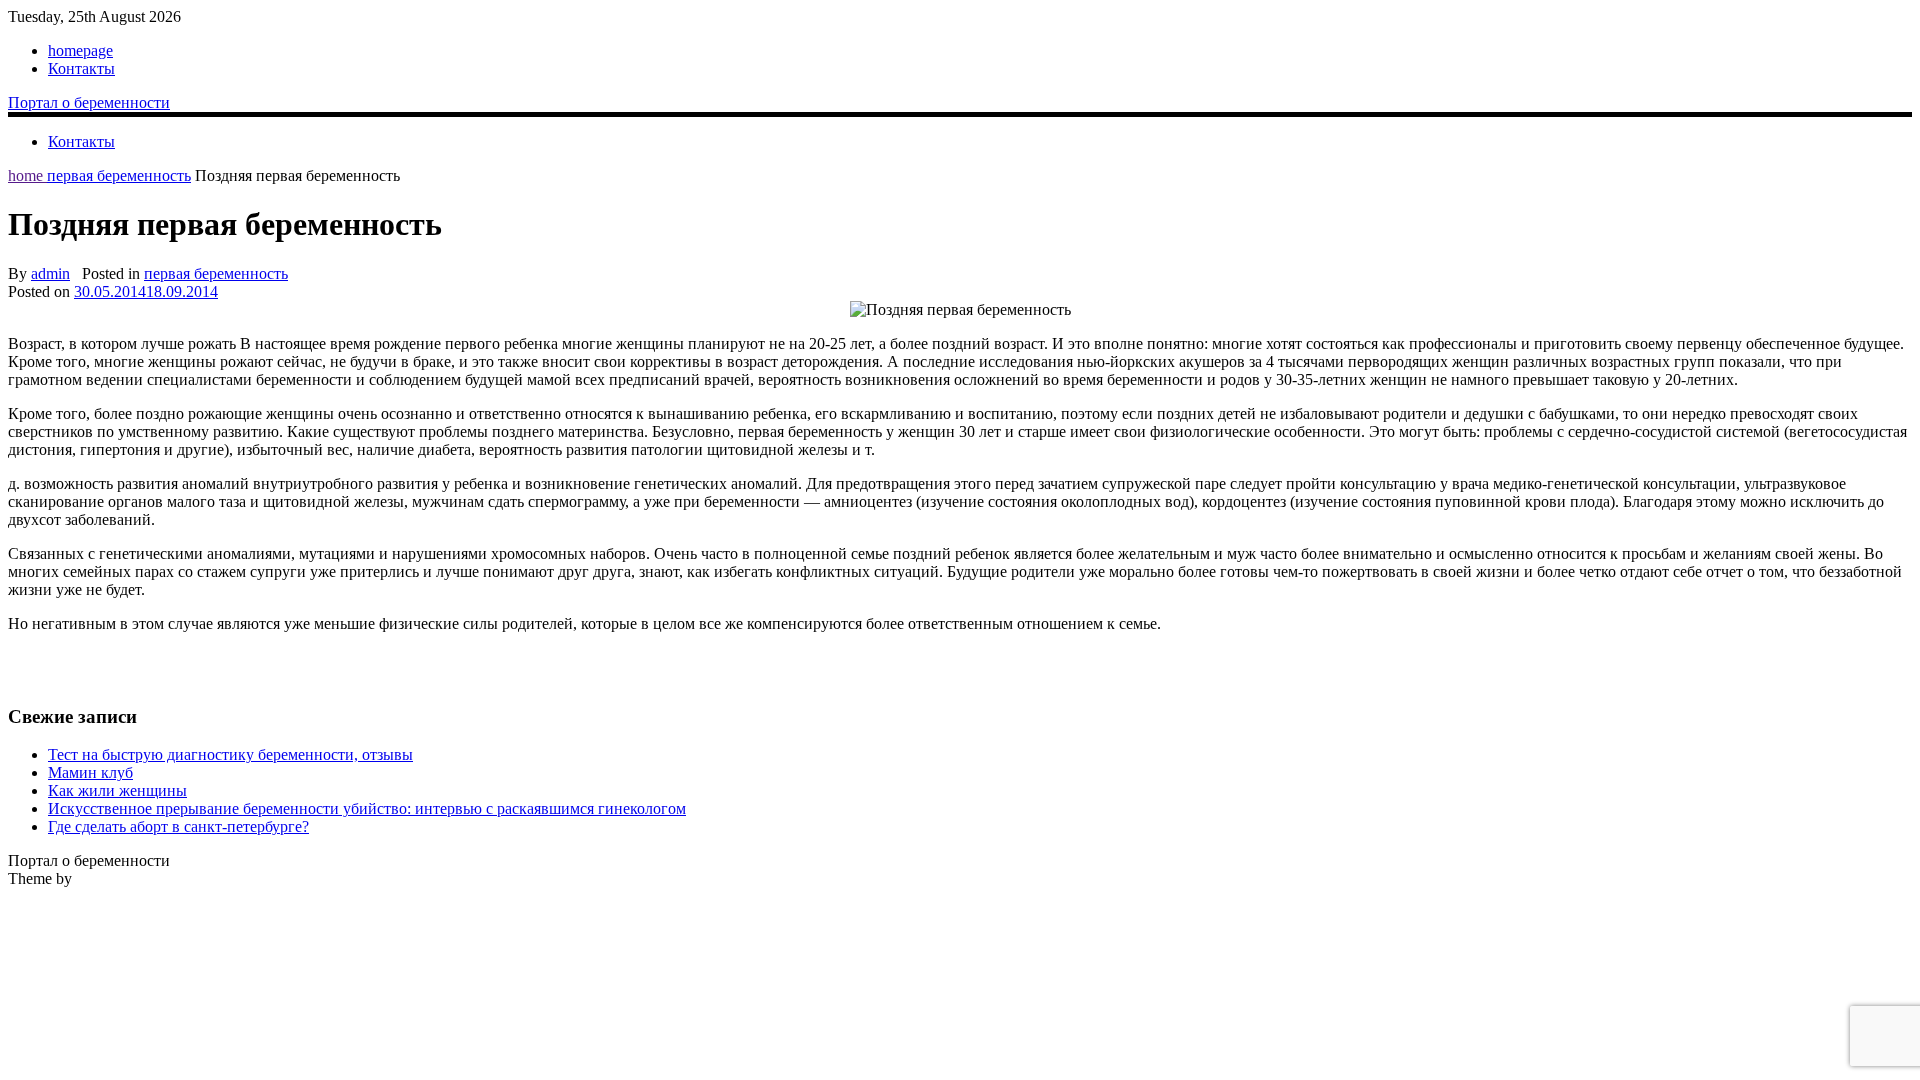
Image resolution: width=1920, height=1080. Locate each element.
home (27, 175)
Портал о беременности (89, 102)
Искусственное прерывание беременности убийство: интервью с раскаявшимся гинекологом (367, 808)
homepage (80, 50)
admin (50, 273)
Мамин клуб (90, 772)
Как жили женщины (117, 790)
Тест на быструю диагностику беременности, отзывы (230, 754)
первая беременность (119, 175)
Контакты (81, 68)
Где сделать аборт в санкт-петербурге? (178, 826)
